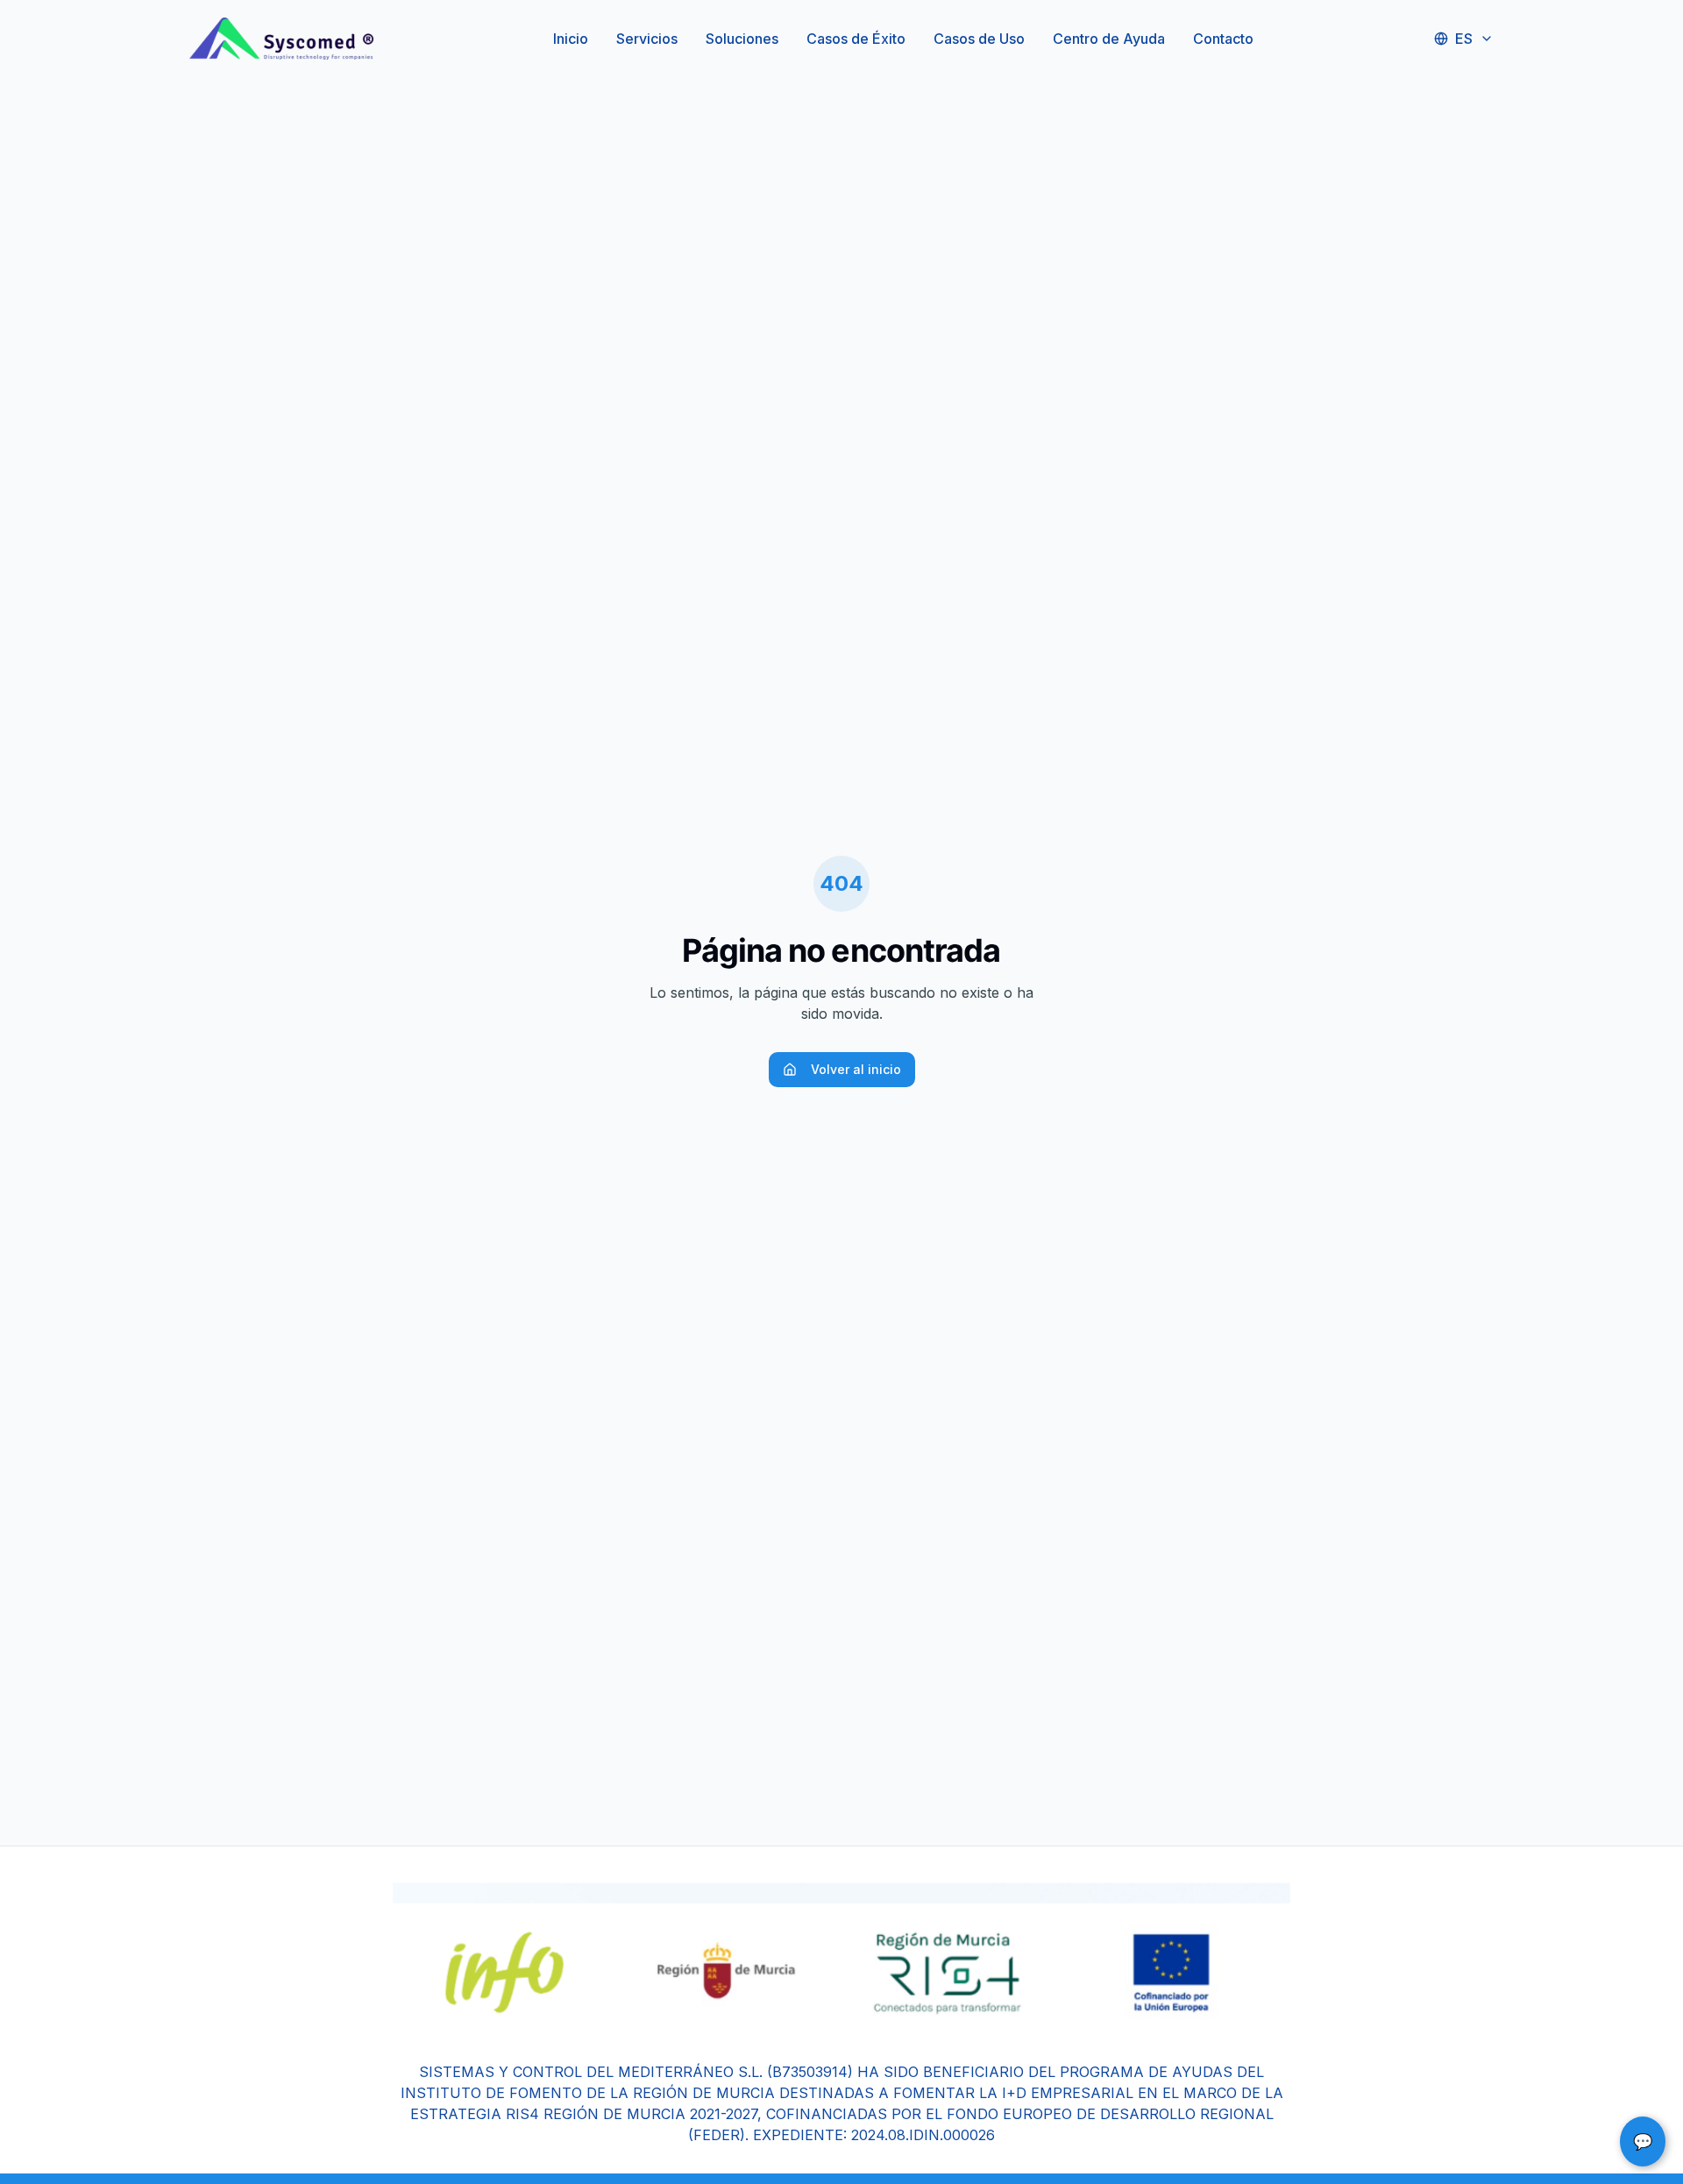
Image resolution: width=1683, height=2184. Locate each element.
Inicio (571, 39)
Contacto (1223, 39)
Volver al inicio (856, 1069)
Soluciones (742, 39)
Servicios (647, 39)
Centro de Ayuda (1109, 39)
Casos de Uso (979, 39)
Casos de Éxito (856, 39)
